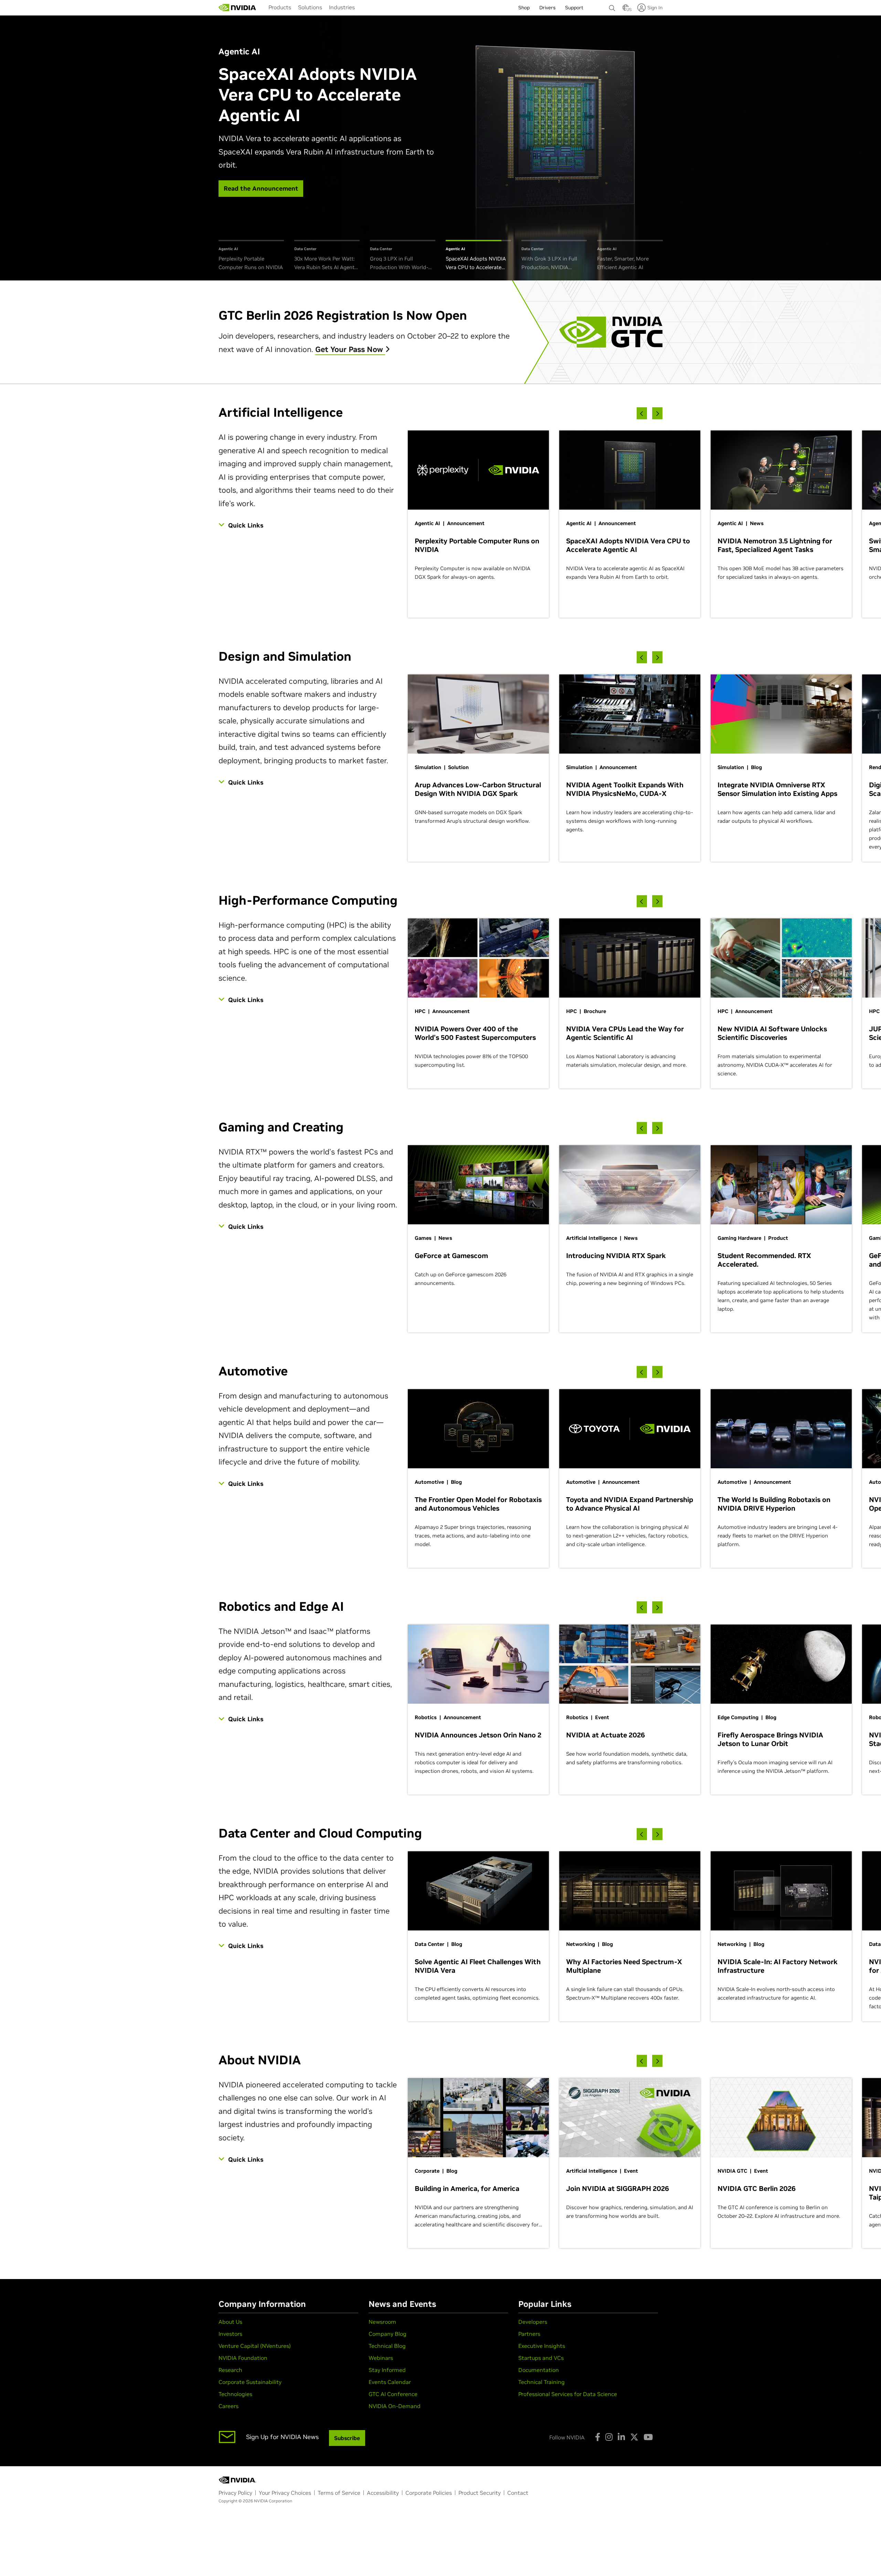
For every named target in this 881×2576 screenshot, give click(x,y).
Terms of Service (339, 2493)
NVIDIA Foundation (243, 2358)
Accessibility (383, 2493)
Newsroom (382, 2322)
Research (230, 2370)
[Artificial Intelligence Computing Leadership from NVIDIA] (237, 8)
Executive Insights (542, 2346)
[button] (626, 10)
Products (280, 7)
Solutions (310, 7)
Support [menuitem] (574, 8)
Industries (342, 7)
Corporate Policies (429, 2493)
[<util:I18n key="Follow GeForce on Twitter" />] (634, 2437)
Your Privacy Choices (285, 2493)
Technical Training (542, 2382)
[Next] (657, 413)
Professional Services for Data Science (568, 2394)
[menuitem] (280, 7)
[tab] (251, 256)
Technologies (235, 2394)
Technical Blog (387, 2346)
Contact (518, 2493)
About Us (230, 2322)
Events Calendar (390, 2382)
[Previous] (642, 413)
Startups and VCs (541, 2358)
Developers (533, 2322)
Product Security (480, 2493)
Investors (230, 2334)
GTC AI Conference (393, 2394)
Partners (529, 2334)
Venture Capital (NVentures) (255, 2346)
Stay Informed (387, 2370)
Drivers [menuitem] (547, 8)
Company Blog (388, 2334)
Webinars (381, 2358)
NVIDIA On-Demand (395, 2406)
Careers (229, 2406)
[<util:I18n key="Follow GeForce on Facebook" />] (598, 2437)
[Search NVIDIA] (612, 6)
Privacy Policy (235, 2493)
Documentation (539, 2370)
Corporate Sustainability (250, 2382)
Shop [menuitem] (524, 8)
